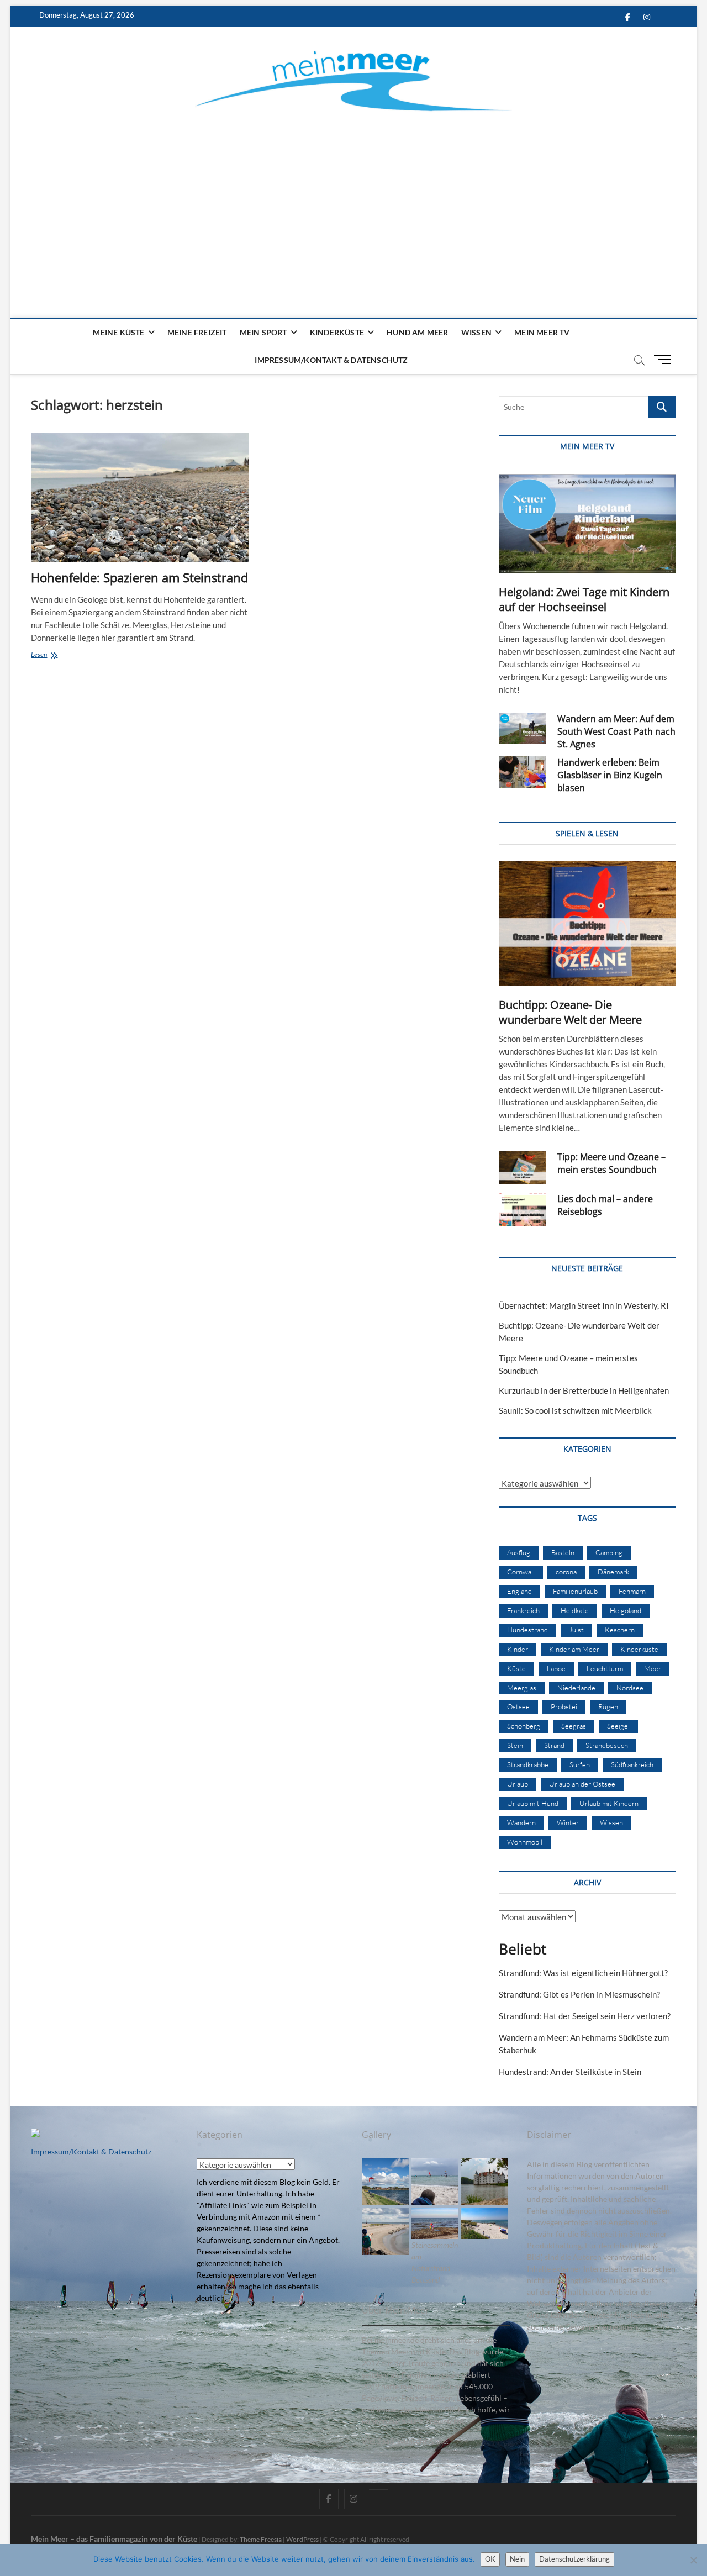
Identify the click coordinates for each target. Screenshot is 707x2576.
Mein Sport (263, 332)
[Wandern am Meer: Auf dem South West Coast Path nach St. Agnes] (523, 728)
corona (566, 1572)
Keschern (620, 1630)
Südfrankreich (632, 1764)
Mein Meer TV (542, 332)
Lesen (55, 655)
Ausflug (519, 1552)
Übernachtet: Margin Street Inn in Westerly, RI (584, 1305)
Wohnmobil (525, 1842)
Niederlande (576, 1688)
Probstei (564, 1706)
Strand (554, 1745)
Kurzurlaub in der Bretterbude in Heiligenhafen (584, 1390)
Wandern (521, 1822)
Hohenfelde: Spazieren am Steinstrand (139, 577)
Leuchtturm (605, 1668)
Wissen (476, 332)
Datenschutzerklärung (574, 2559)
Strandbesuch (607, 1745)
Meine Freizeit (197, 332)
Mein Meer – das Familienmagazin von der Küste (114, 2539)
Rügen (608, 1706)
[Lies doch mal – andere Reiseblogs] (523, 1210)
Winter (568, 1822)
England (519, 1591)
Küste (516, 1668)
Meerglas (522, 1688)
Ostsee (518, 1706)
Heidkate (575, 1610)
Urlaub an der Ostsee (582, 1784)
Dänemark (613, 1572)
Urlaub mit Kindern (609, 1803)
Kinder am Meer (574, 1649)
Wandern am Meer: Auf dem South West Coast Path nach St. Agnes (616, 731)
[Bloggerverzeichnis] (35, 2134)
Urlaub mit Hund (533, 1803)
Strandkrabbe (528, 1764)
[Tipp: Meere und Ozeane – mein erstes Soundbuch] (523, 1168)
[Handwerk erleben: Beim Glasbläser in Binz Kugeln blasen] (523, 772)
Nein (517, 2559)
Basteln (563, 1552)
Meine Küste (118, 332)
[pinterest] (379, 2489)
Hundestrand (527, 1630)
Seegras (574, 1726)
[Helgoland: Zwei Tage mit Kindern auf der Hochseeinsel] (587, 524)
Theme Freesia (261, 2539)
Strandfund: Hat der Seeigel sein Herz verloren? (585, 2016)
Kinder (518, 1649)
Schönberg (524, 1726)
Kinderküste (337, 332)
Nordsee (630, 1688)
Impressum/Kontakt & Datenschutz (331, 360)
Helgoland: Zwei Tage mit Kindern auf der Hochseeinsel (584, 599)
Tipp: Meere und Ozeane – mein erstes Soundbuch (611, 1163)
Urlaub (518, 1784)
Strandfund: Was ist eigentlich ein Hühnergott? (583, 1973)
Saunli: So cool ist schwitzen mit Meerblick (575, 1410)
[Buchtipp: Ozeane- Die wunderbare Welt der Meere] (587, 924)
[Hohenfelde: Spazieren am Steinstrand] (139, 497)
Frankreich (523, 1610)
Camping (609, 1552)
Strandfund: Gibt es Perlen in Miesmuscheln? (579, 1994)
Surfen (580, 1764)
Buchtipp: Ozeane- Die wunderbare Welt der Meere (570, 1012)
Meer (653, 1668)
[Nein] (693, 2560)
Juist (576, 1630)
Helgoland (626, 1610)
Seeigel (618, 1726)
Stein (515, 1745)
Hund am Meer (417, 332)
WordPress (302, 2539)
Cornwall (521, 1572)
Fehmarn (632, 1591)
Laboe (556, 1668)
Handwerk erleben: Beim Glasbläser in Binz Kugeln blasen (610, 775)
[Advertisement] (354, 202)
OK (490, 2559)
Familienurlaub (575, 1591)
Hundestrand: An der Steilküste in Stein (570, 2072)
